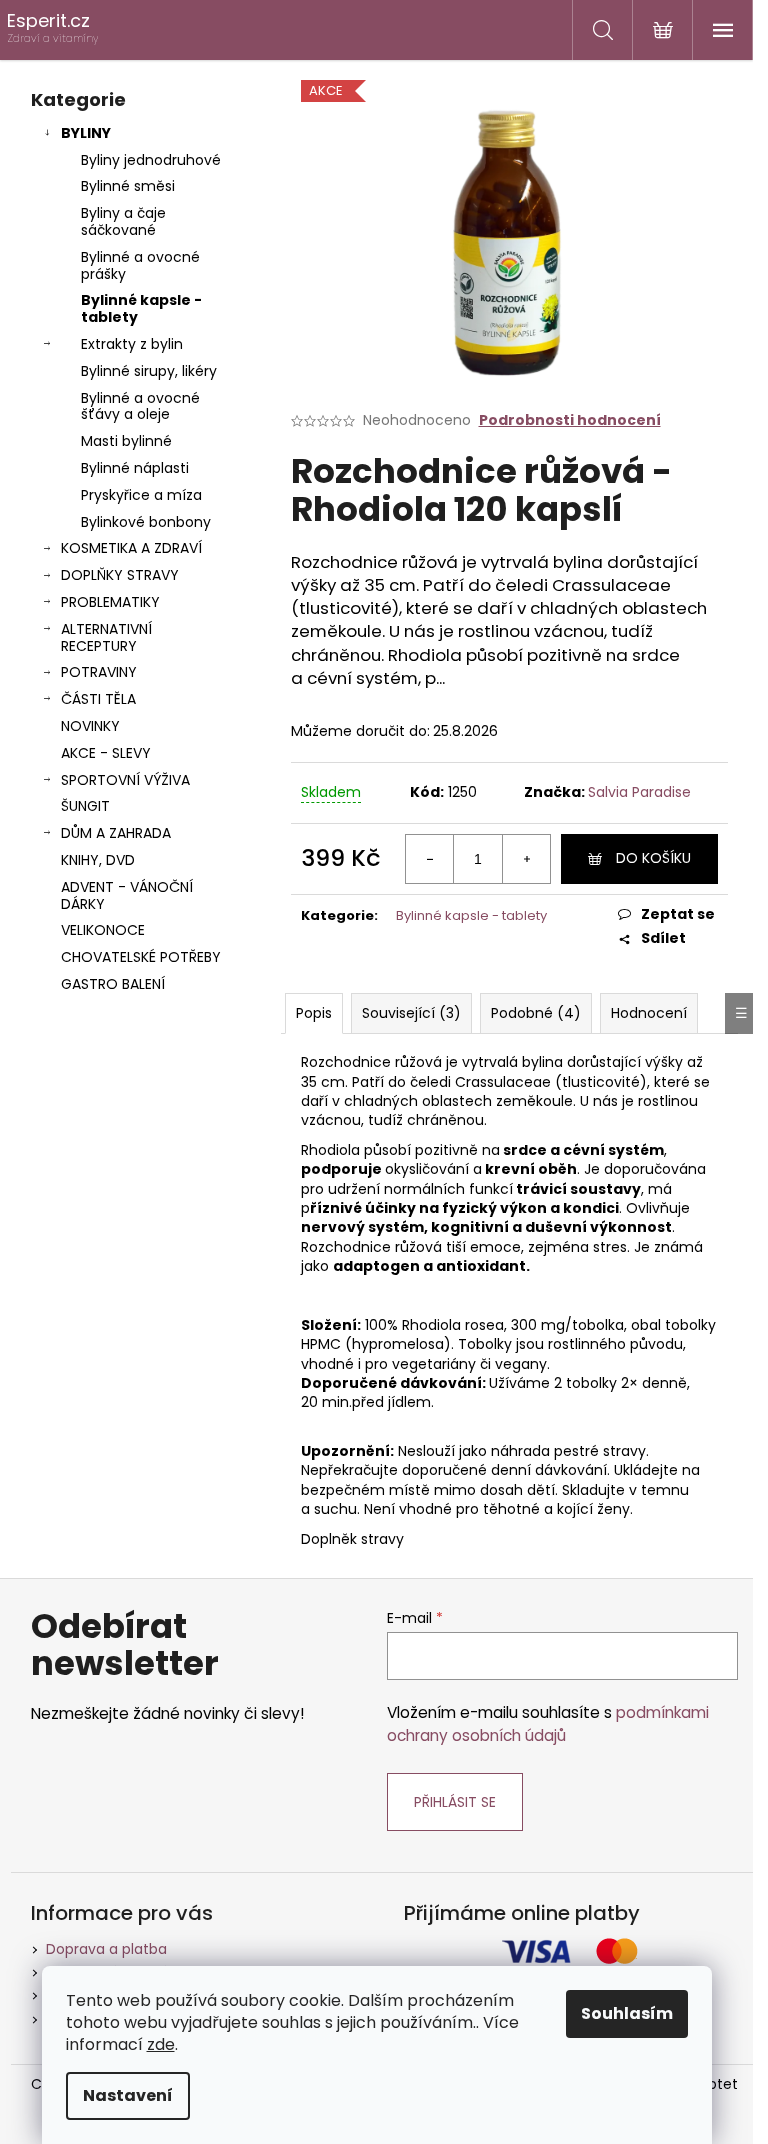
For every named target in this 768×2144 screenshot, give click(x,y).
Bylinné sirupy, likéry (149, 371)
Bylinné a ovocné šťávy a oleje (140, 406)
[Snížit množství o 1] (430, 859)
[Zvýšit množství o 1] (526, 859)
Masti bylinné (126, 441)
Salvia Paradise (639, 792)
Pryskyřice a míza (141, 495)
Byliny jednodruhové (151, 160)
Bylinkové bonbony (146, 522)
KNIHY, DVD (98, 860)
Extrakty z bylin (132, 344)
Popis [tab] (314, 1013)
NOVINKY (90, 726)
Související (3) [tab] (411, 1013)
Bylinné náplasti (135, 468)
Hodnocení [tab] (649, 1013)
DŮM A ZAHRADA (116, 833)
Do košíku (653, 858)
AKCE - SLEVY (106, 753)
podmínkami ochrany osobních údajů (548, 1723)
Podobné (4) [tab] (536, 1013)
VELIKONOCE (103, 930)
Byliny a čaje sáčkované (123, 221)
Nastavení (128, 2095)
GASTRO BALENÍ (113, 984)
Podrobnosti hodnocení (570, 420)
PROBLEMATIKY (110, 602)
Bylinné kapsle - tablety (141, 308)
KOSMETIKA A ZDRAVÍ (131, 548)
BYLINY (86, 133)
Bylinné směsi (128, 186)
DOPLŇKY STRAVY (120, 575)
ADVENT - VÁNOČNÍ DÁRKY (127, 895)
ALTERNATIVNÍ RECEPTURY (106, 637)
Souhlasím (627, 2013)
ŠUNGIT (85, 806)
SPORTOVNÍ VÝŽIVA (125, 780)
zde (161, 2044)
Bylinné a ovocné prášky (140, 265)
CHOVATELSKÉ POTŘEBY (141, 957)
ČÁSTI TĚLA (98, 699)
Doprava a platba (106, 1949)
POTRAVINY (99, 672)
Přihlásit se (455, 1802)
